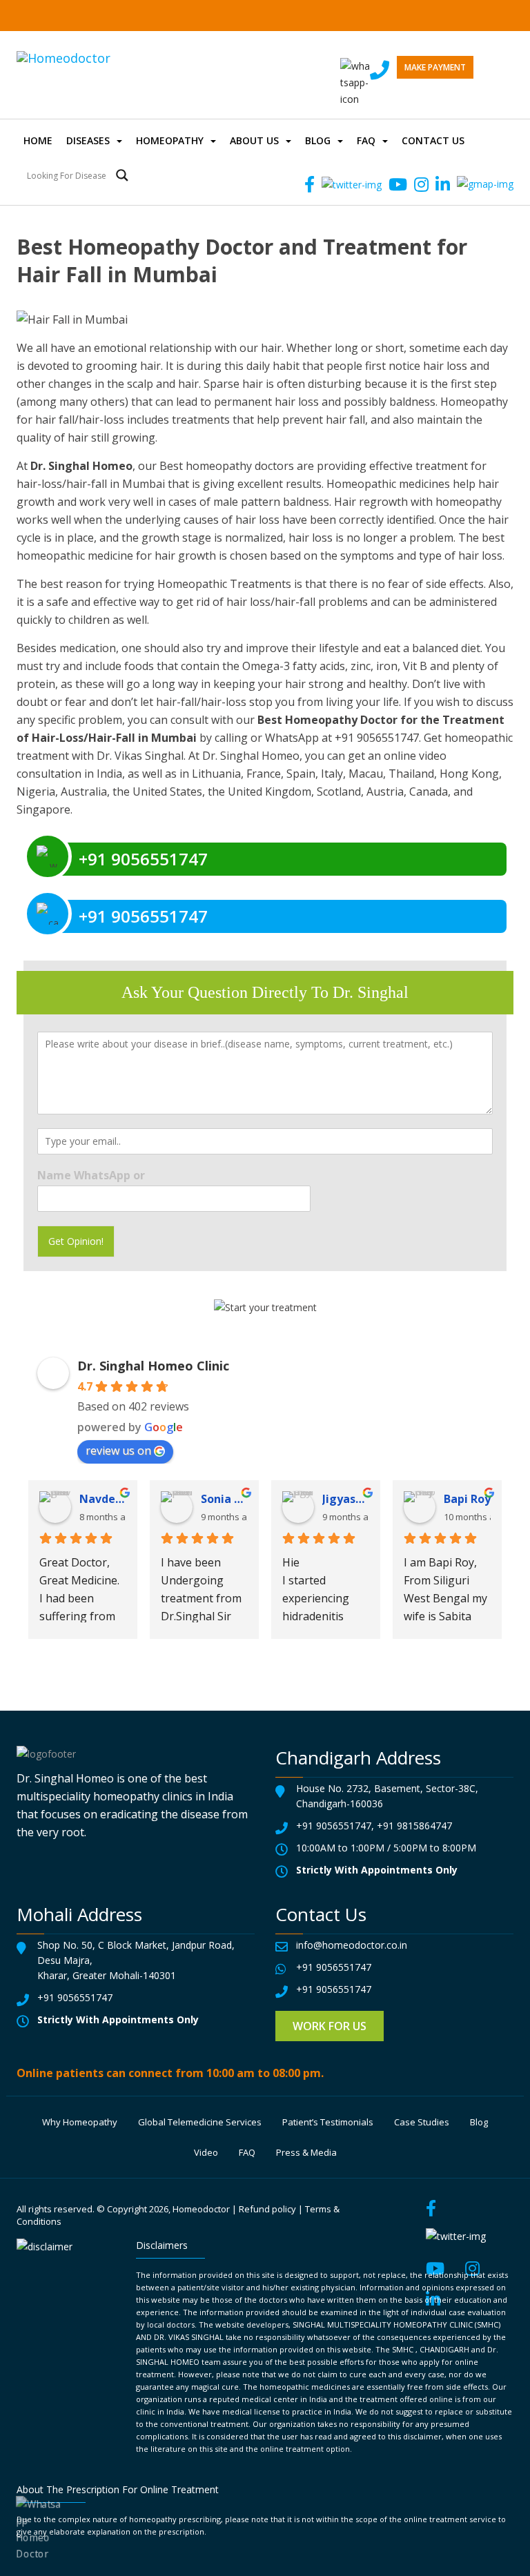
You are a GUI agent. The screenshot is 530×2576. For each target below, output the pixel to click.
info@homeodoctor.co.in (352, 1945)
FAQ (366, 140)
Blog (318, 140)
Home (38, 140)
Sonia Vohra (224, 1499)
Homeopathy (170, 140)
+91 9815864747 (414, 1826)
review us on (118, 1451)
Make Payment (435, 67)
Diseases (88, 140)
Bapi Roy (467, 1499)
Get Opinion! (76, 1241)
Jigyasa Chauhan (346, 1499)
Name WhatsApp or (91, 1176)
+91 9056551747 (334, 1826)
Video (206, 2152)
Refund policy (267, 2209)
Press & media (306, 2152)
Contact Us (433, 140)
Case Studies (422, 2122)
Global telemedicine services (200, 2122)
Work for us (330, 2026)
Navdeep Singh (103, 1499)
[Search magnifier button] (122, 175)
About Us (254, 140)
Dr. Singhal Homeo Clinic (153, 1366)
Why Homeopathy (80, 2122)
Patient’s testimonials (328, 2122)
